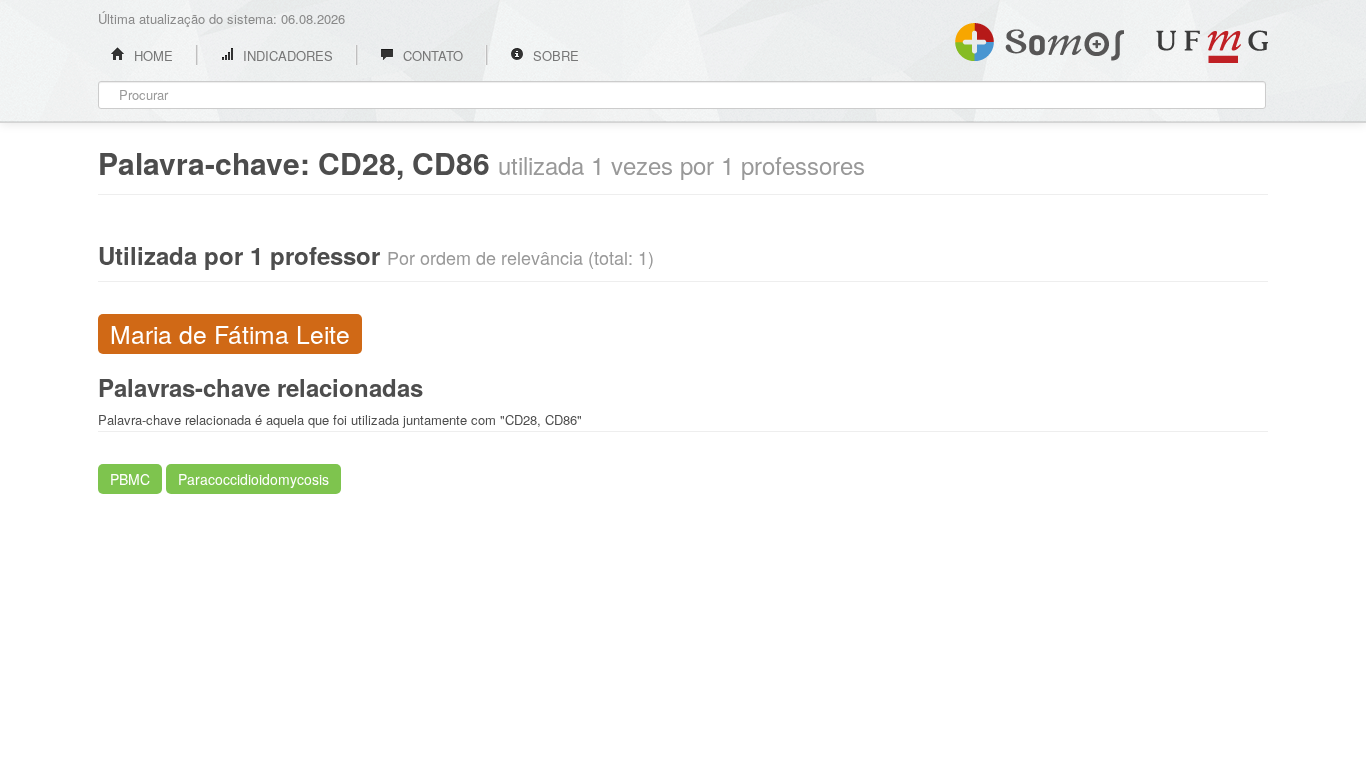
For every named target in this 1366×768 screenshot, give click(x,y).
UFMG (1212, 46)
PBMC (130, 479)
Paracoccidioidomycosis (253, 479)
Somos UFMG (1039, 38)
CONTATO (431, 55)
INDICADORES (286, 55)
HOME (151, 55)
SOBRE (554, 55)
